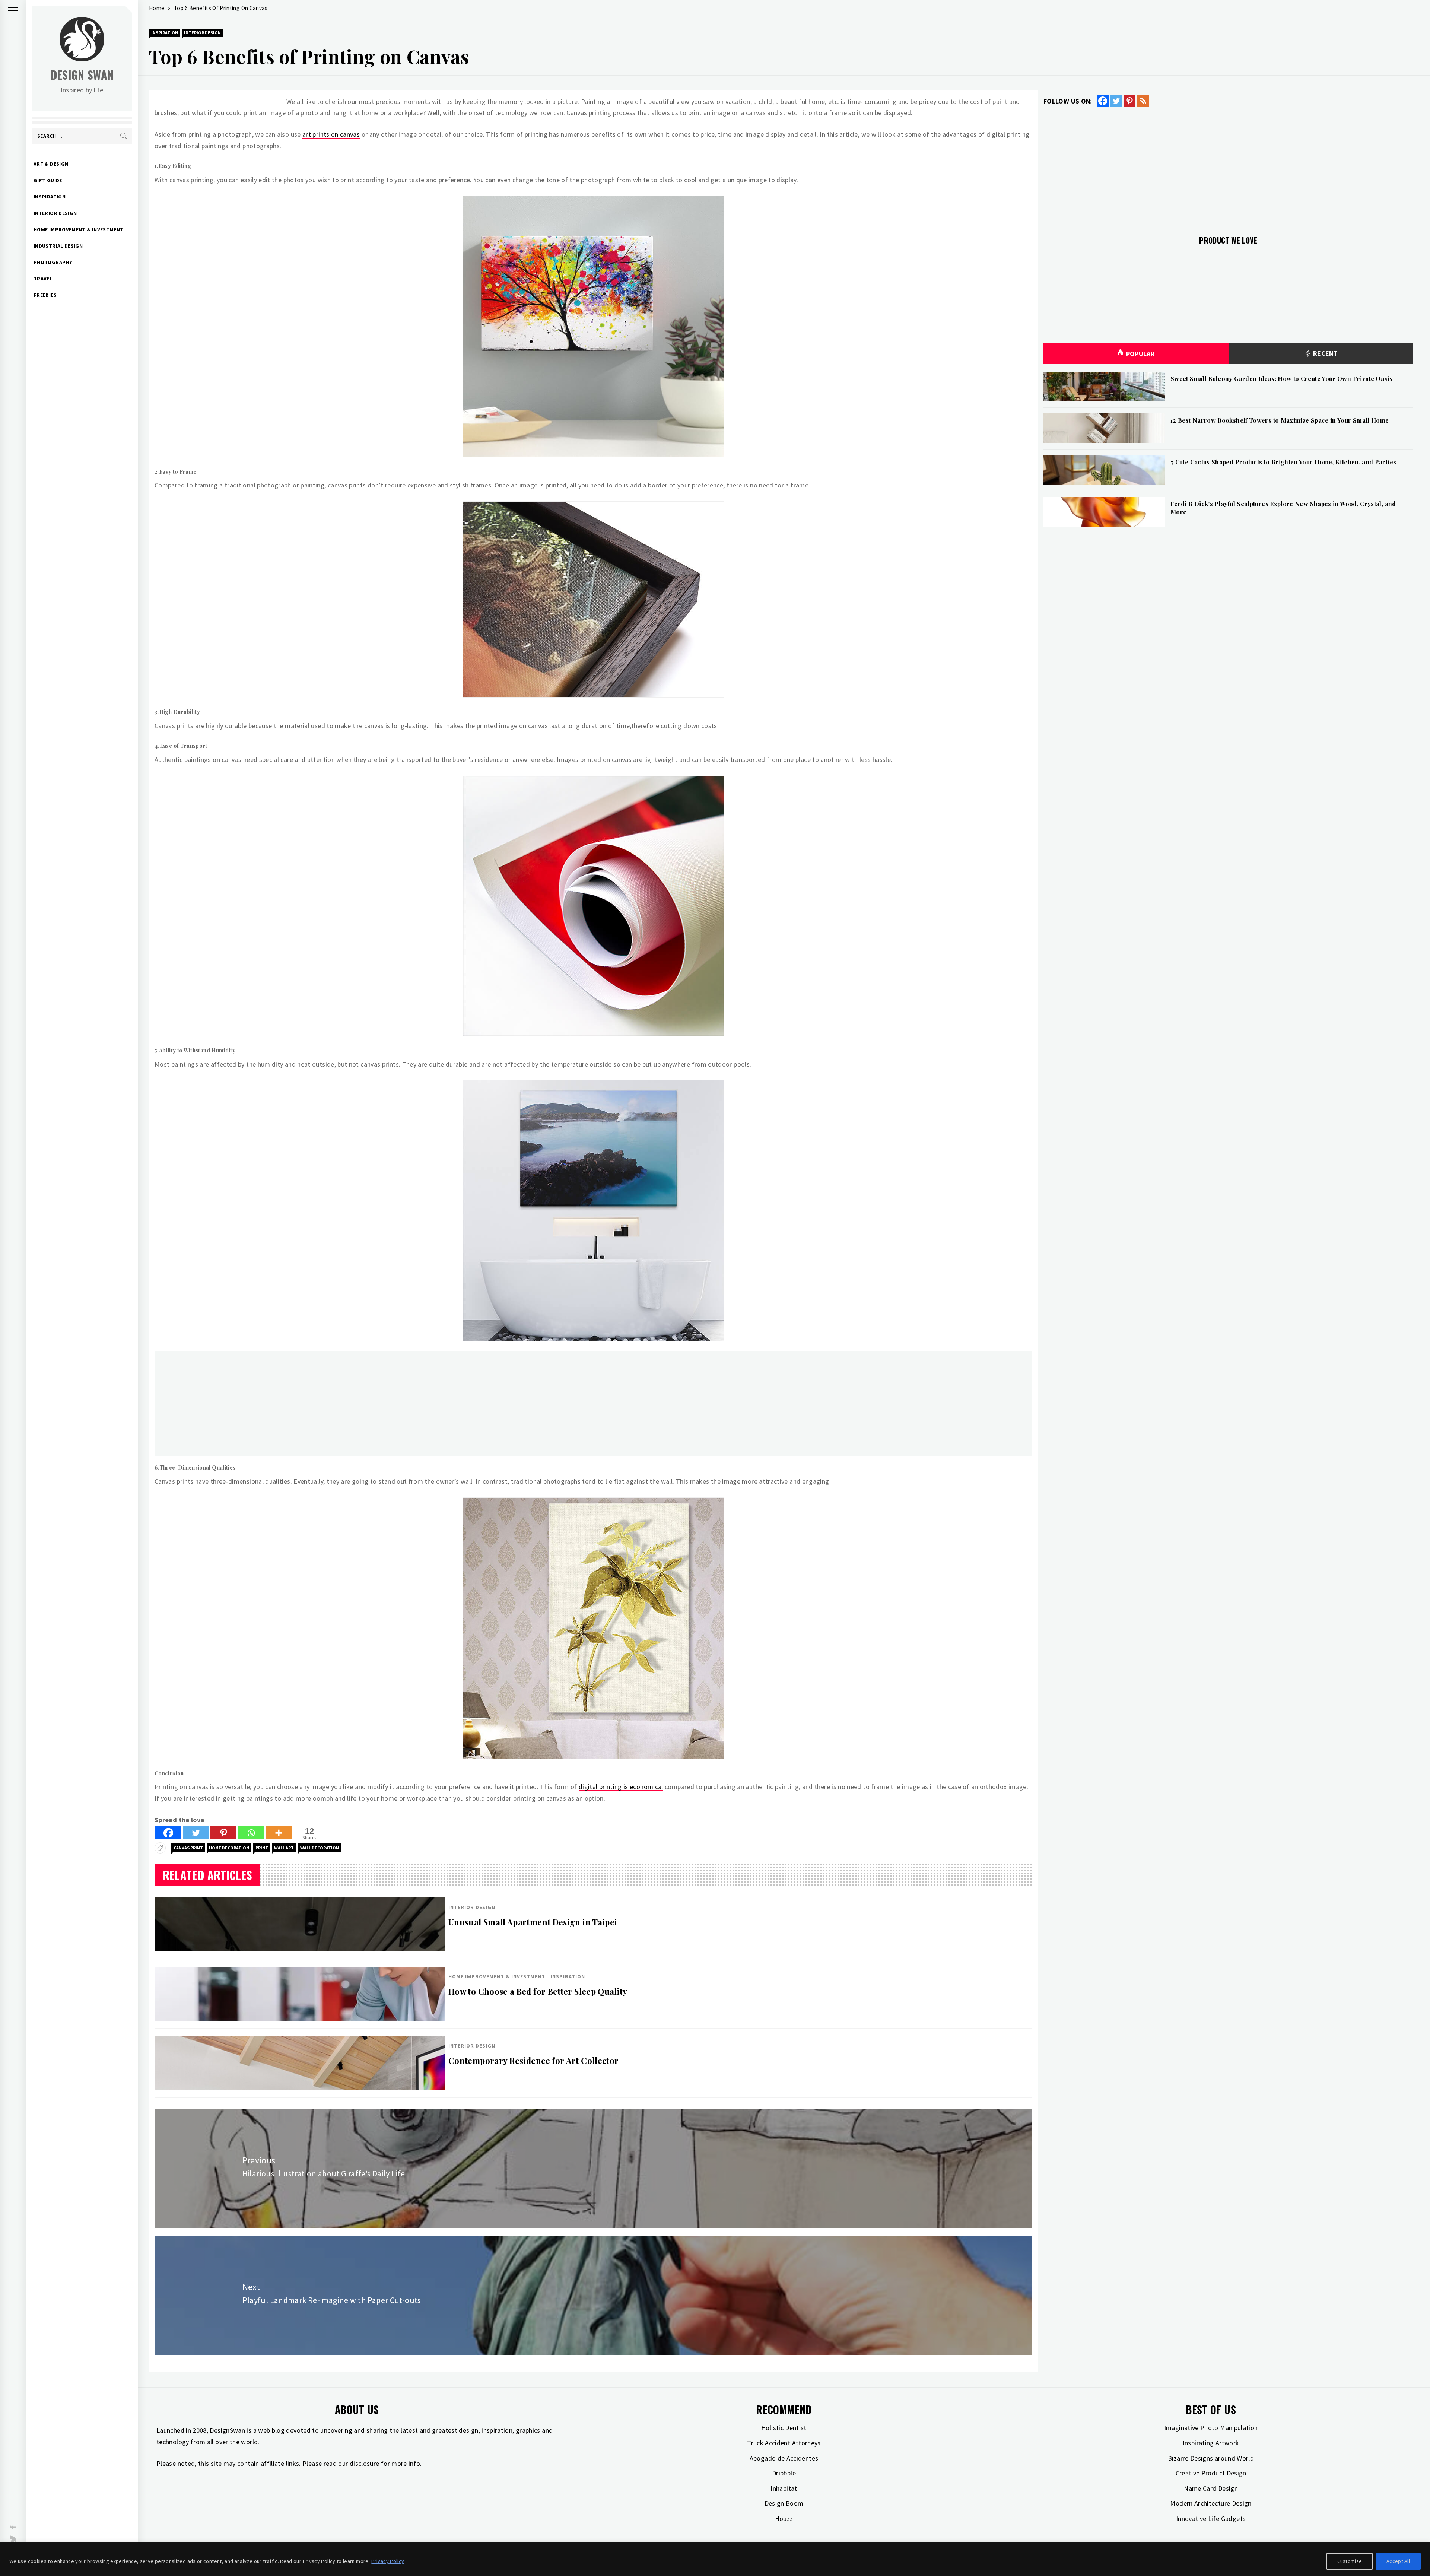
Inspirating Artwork (1211, 2443)
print (262, 1848)
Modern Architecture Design (1211, 2503)
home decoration (229, 1848)
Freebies (45, 295)
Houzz (784, 2518)
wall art (284, 1848)
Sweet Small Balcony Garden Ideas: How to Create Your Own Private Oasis (1281, 379)
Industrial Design (58, 246)
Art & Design (51, 164)
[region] (715, 2559)
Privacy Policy (388, 2561)
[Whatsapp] (251, 1833)
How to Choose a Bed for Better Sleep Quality (538, 1991)
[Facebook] (168, 1833)
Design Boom (784, 2503)
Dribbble (784, 2473)
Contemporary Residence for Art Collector (533, 2061)
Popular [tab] (1141, 354)
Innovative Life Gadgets (1211, 2518)
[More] (279, 1833)
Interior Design (55, 213)
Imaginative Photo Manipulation (1211, 2428)
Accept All (1398, 2561)
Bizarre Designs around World (1211, 2458)
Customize (1350, 2561)
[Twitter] (196, 1833)
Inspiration (50, 197)
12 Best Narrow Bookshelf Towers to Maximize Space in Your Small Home (1280, 420)
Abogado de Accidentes (784, 2458)
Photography (53, 262)
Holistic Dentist (784, 2428)
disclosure (365, 2463)
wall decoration (320, 1848)
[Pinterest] (223, 1833)
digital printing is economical (621, 1787)
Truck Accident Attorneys (784, 2443)
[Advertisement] (378, 1404)
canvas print (188, 1848)
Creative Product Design (1211, 2473)
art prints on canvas (331, 134)
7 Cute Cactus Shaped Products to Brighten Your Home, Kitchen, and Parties (1283, 462)
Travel (43, 279)
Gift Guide (48, 180)
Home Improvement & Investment (78, 229)
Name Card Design (1211, 2488)
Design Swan (82, 75)
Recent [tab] (1324, 353)
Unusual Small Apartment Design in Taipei (533, 1922)
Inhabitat (784, 2488)
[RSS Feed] (1143, 101)
